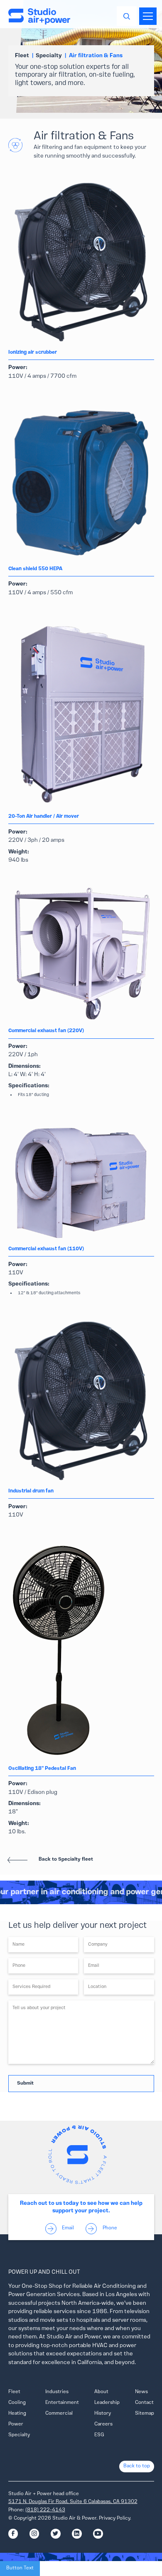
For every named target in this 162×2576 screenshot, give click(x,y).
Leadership (107, 2403)
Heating (17, 2413)
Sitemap (145, 2413)
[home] (39, 16)
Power (16, 2424)
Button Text (20, 2568)
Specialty (19, 2435)
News (141, 2392)
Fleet (14, 2392)
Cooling (17, 2403)
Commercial (59, 2413)
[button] (146, 16)
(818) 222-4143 (45, 2510)
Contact (144, 2403)
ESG (99, 2435)
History (103, 2413)
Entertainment (62, 2403)
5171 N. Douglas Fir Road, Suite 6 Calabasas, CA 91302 (73, 2502)
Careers (103, 2424)
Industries (57, 2392)
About (101, 2392)
